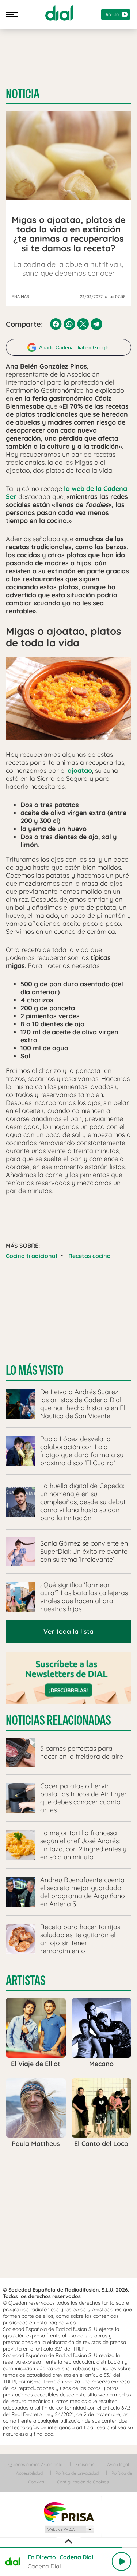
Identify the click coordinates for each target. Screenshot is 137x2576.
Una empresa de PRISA (69, 2512)
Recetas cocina (90, 1256)
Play (121, 2561)
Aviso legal (118, 2464)
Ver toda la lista (68, 1631)
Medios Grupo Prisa (69, 2529)
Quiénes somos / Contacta (35, 2464)
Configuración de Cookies (83, 2482)
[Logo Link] (59, 13)
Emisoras (85, 2464)
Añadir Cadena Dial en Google (74, 347)
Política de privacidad (77, 2473)
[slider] (68, 2548)
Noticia (23, 94)
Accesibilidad (29, 2473)
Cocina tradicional (31, 1256)
